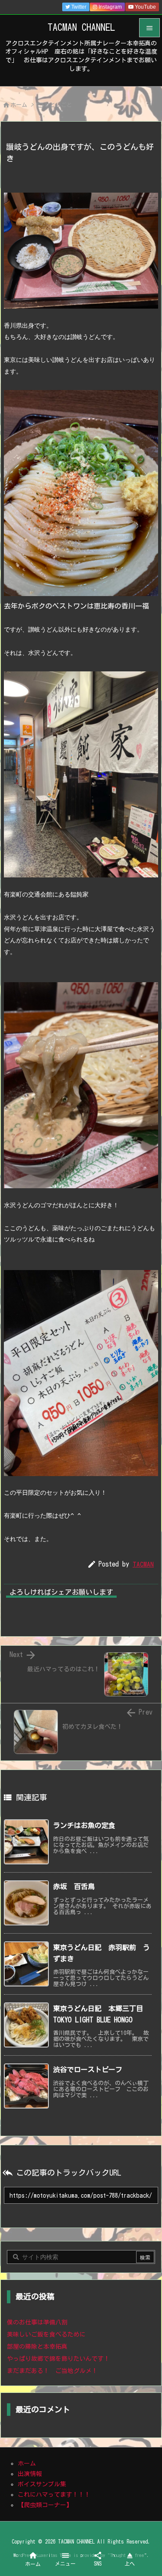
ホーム (19, 105)
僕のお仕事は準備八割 (37, 2322)
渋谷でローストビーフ (88, 2070)
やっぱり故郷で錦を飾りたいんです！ (58, 2359)
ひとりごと (58, 105)
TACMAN (143, 1564)
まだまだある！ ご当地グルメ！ (52, 2371)
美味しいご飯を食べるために (46, 2334)
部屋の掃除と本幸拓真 (37, 2347)
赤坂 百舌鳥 (74, 1886)
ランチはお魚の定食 (84, 1825)
